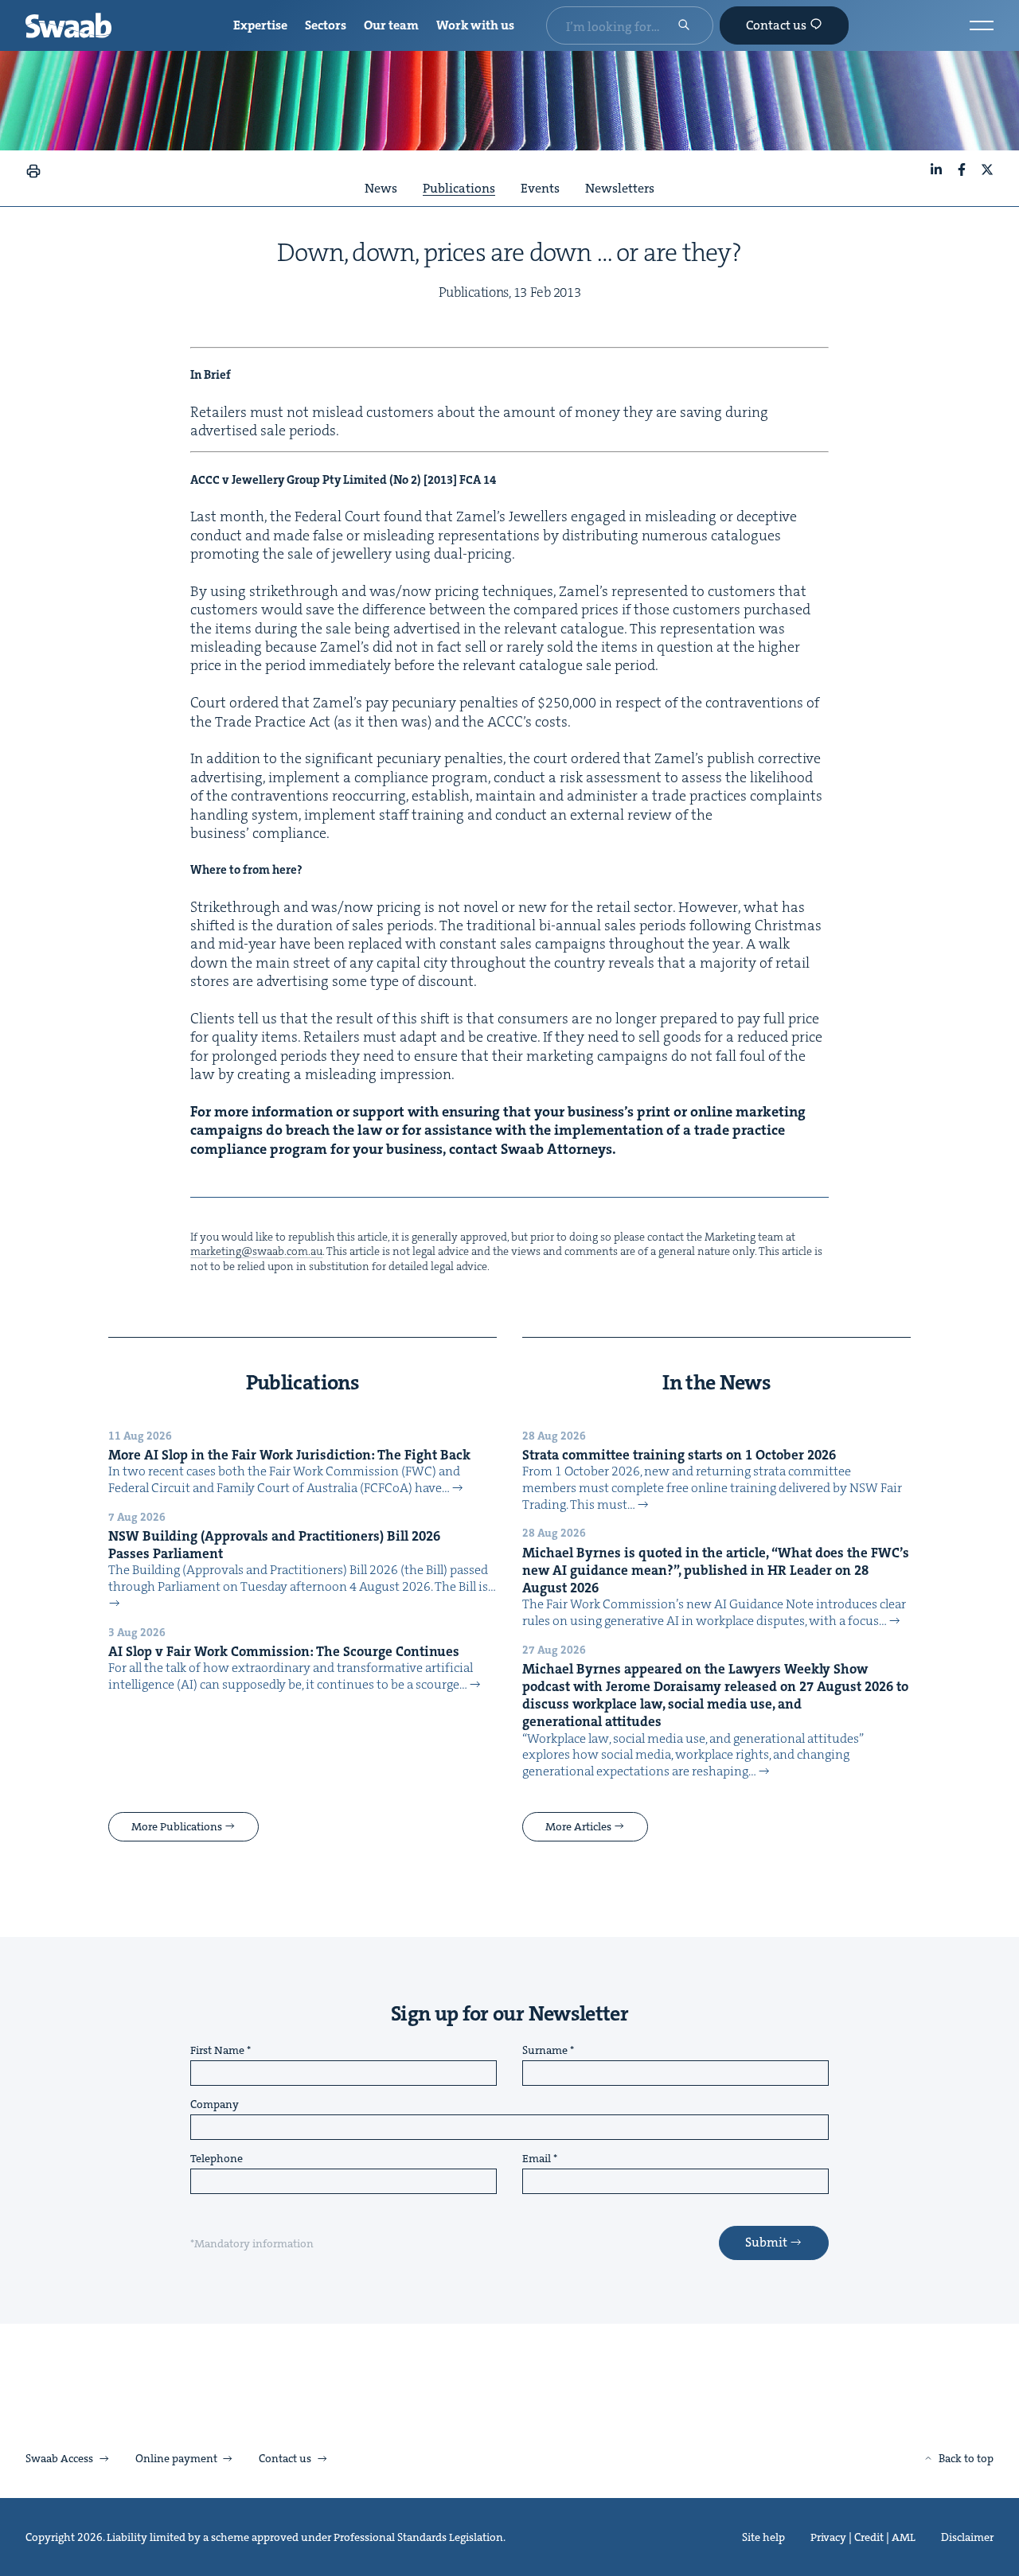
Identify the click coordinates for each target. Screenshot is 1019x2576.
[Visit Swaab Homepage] (68, 25)
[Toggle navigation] (982, 25)
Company (215, 2105)
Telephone (217, 2159)
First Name (217, 2051)
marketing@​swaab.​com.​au (256, 1251)
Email (537, 2159)
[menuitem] (260, 26)
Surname (545, 2051)
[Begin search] (684, 26)
